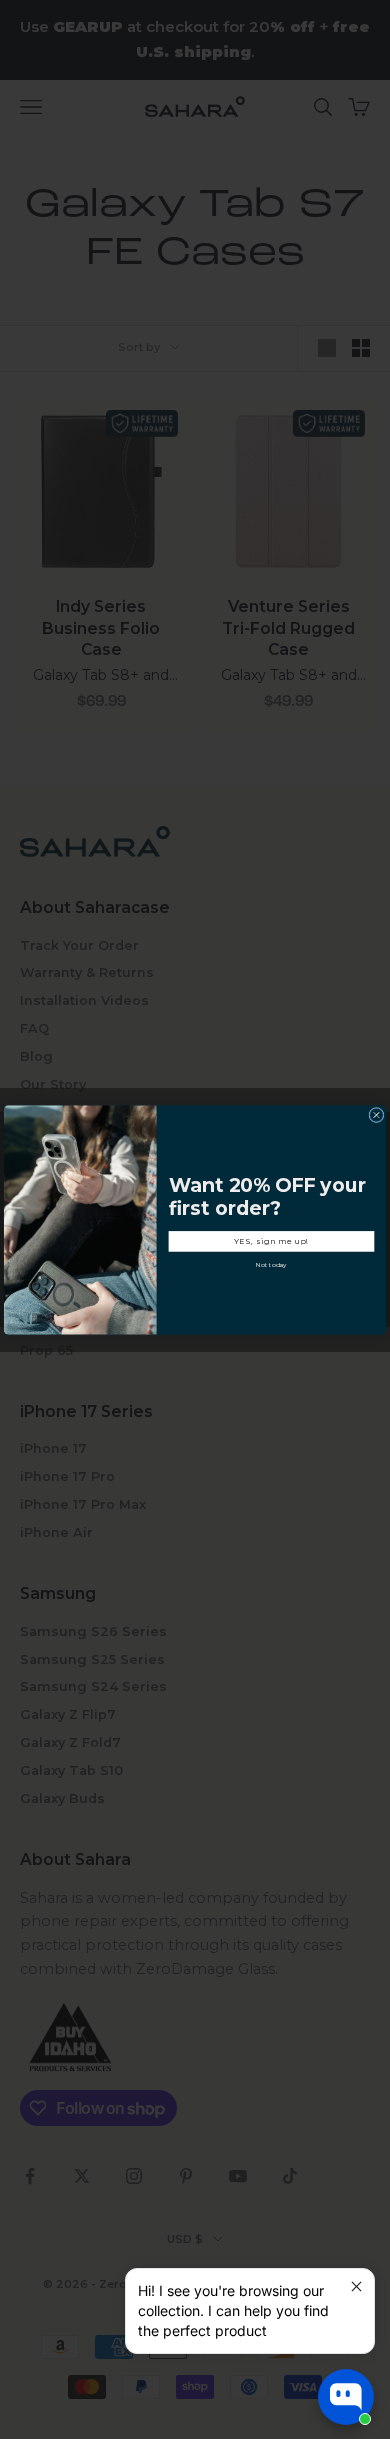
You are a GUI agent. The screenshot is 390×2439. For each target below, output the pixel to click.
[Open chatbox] (346, 2397)
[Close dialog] (376, 1114)
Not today (271, 1264)
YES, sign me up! (272, 1240)
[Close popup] (356, 2286)
